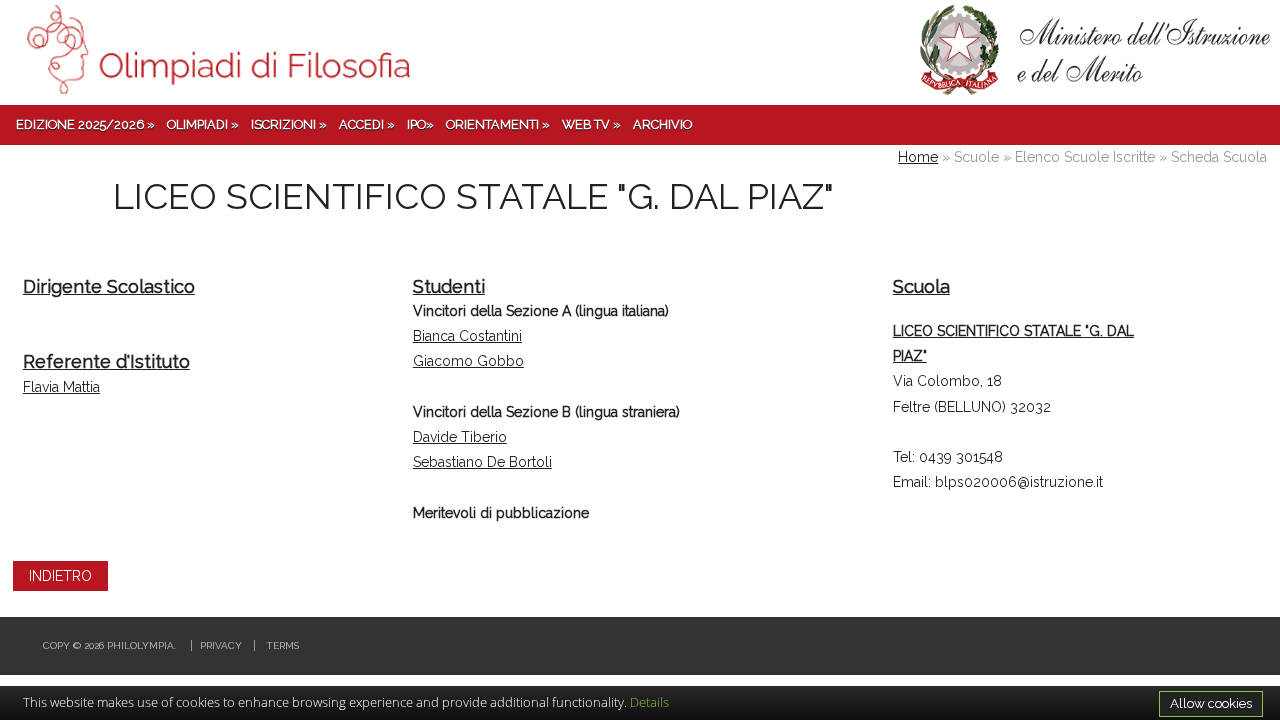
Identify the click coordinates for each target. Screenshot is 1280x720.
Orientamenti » (498, 124)
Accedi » (367, 124)
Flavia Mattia (61, 387)
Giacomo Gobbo (468, 361)
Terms (282, 645)
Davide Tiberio (460, 437)
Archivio (662, 124)
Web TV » (591, 124)
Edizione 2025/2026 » (85, 124)
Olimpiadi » (203, 124)
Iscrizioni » (289, 124)
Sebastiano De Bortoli (482, 462)
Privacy (221, 645)
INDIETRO (60, 576)
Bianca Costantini (467, 336)
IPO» (420, 124)
